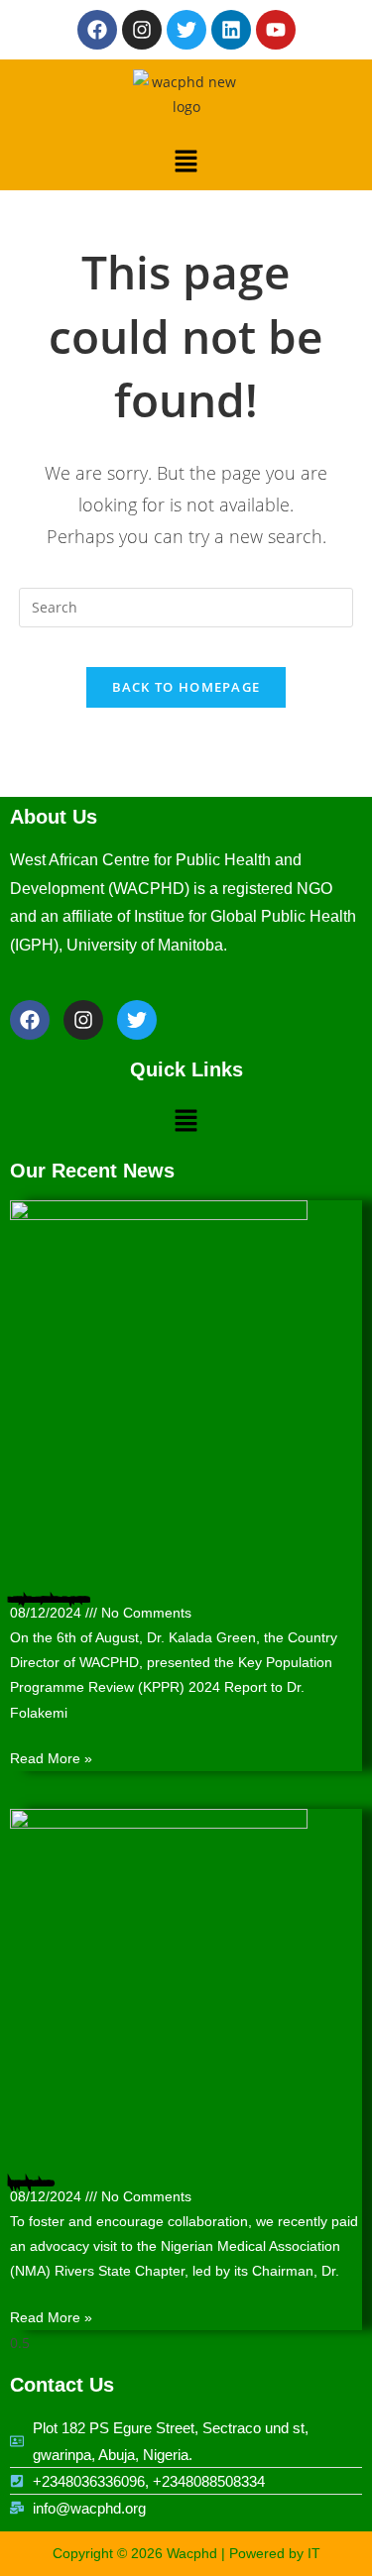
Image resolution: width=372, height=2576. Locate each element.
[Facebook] (97, 30)
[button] (186, 160)
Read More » (51, 1758)
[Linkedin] (231, 30)
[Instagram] (142, 30)
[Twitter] (186, 30)
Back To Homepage (186, 687)
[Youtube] (276, 30)
